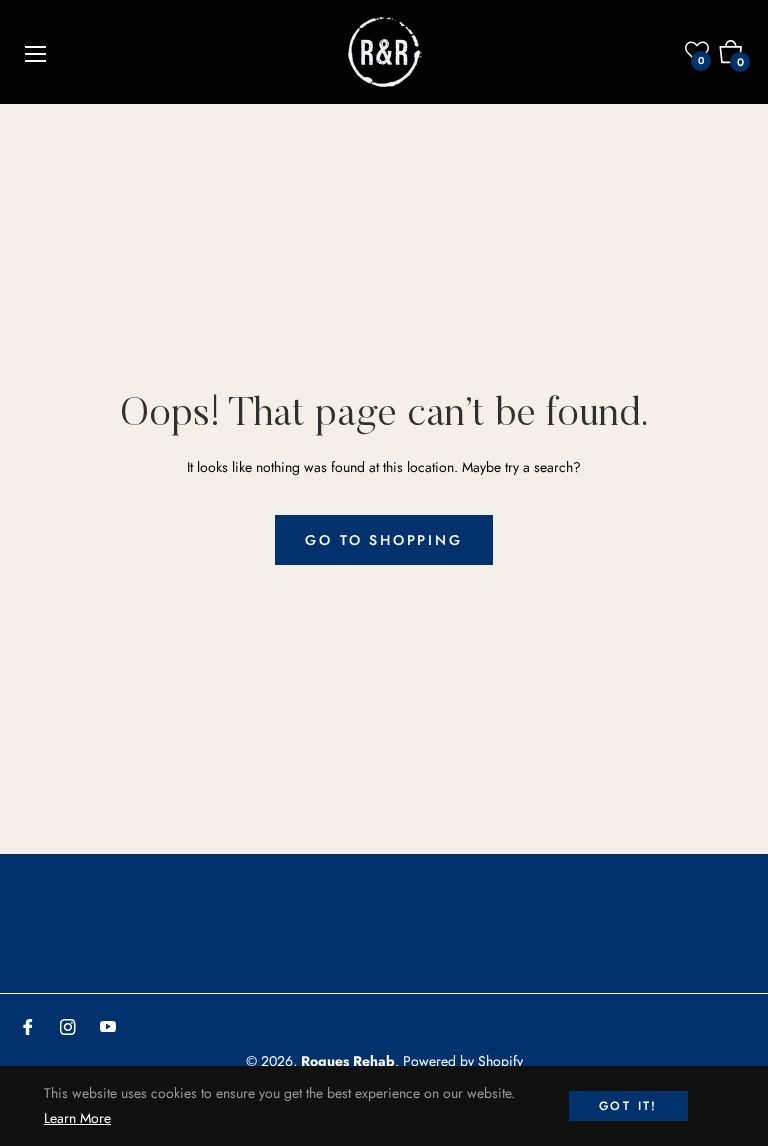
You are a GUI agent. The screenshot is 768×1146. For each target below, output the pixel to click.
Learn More (77, 1118)
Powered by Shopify (463, 1061)
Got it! (628, 1106)
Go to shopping (383, 540)
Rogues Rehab (348, 1061)
